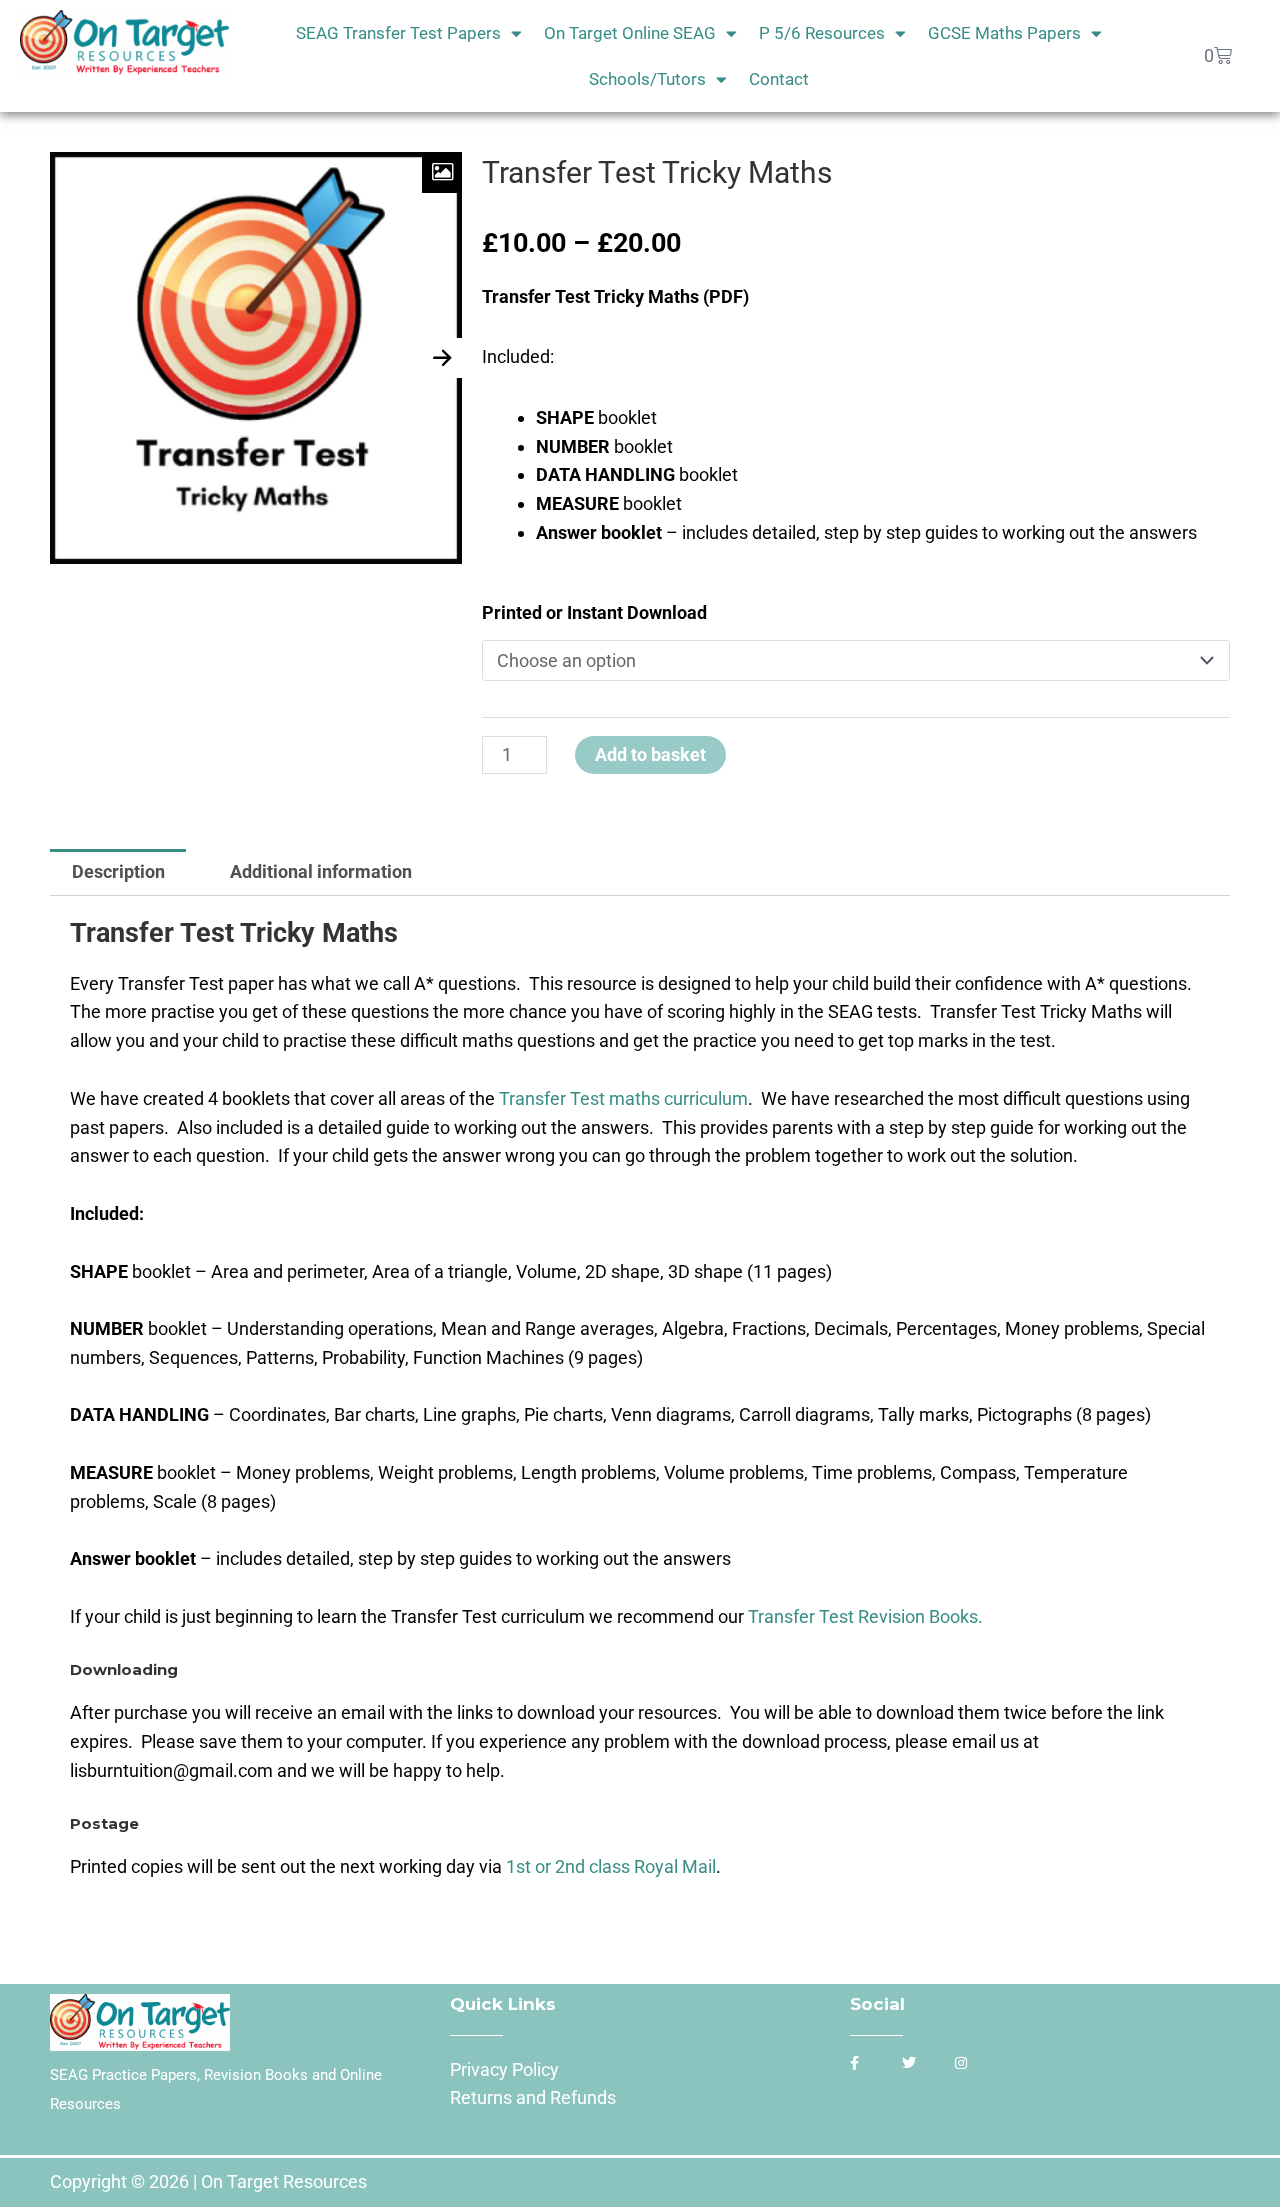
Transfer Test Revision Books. (867, 1616)
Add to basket (650, 754)
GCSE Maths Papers (1004, 33)
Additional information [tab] (321, 871)
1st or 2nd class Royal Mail (611, 1866)
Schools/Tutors (647, 79)
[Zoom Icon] (442, 172)
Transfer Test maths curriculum (623, 1098)
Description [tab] (118, 871)
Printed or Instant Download (594, 612)
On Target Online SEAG (630, 33)
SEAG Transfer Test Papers (398, 33)
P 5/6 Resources (822, 33)
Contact (779, 79)
